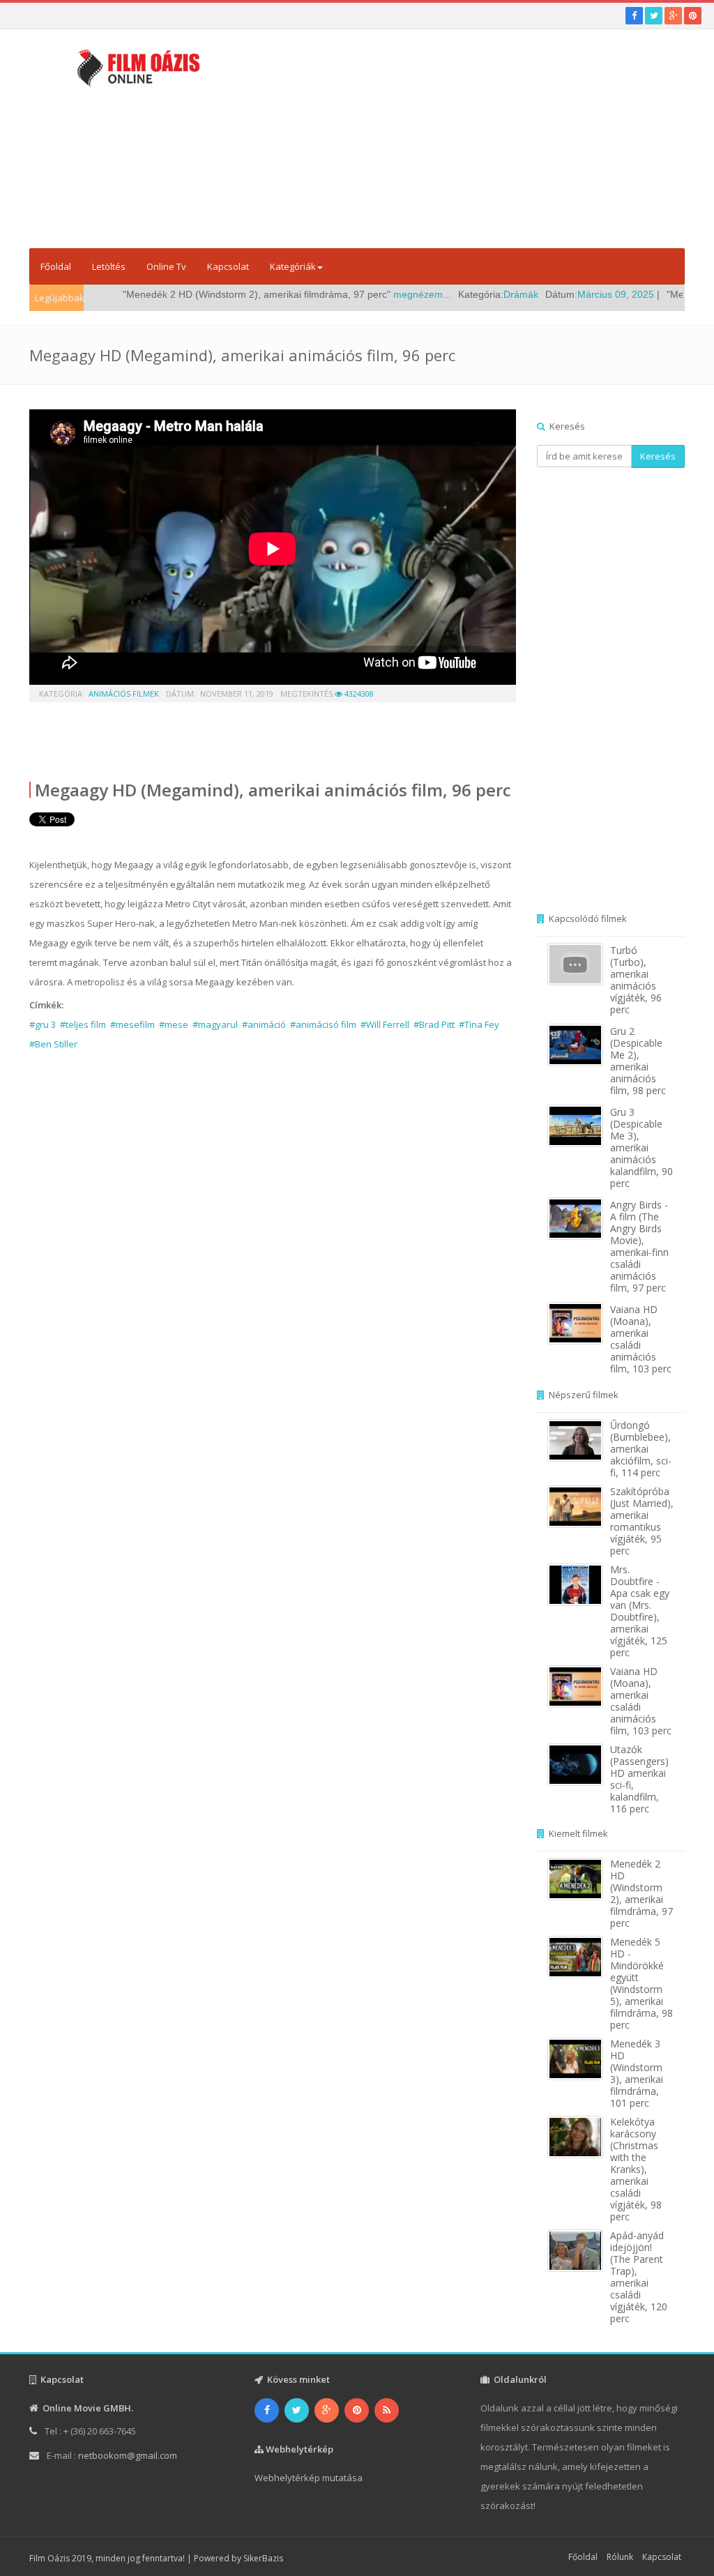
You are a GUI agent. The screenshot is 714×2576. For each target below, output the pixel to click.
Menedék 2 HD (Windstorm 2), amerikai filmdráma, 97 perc (641, 1893)
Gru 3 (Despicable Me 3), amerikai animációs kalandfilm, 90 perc (641, 1147)
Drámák (472, 294)
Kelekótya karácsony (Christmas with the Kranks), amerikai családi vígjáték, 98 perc (636, 2169)
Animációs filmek (124, 694)
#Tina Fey (479, 1024)
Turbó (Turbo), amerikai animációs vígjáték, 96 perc (636, 980)
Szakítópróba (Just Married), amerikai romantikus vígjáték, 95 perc (642, 1521)
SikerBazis (263, 2558)
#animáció (264, 1024)
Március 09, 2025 (567, 294)
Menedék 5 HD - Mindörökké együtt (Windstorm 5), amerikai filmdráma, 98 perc (641, 1983)
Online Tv (166, 266)
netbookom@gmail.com (128, 2455)
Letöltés (109, 266)
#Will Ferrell (385, 1024)
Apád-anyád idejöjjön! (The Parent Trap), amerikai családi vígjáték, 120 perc (639, 2277)
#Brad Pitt (434, 1024)
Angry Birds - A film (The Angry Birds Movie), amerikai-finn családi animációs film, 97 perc (639, 1246)
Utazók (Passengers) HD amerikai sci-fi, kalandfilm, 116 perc (639, 1779)
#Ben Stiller (53, 1044)
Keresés (658, 456)
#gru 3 (43, 1024)
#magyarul (215, 1024)
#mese (174, 1024)
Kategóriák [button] (293, 266)
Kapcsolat (228, 266)
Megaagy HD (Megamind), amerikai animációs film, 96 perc (273, 790)
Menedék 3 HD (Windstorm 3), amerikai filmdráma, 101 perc (637, 2073)
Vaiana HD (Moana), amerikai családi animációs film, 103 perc (641, 1339)
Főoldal (56, 266)
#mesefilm (132, 1024)
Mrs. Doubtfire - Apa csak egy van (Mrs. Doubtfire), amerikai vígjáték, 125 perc (640, 1611)
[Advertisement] (480, 143)
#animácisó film (323, 1024)
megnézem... (373, 294)
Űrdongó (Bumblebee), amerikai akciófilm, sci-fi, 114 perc (641, 1449)
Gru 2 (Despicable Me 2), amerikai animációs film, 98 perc (638, 1061)
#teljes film (83, 1024)
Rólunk (620, 2557)
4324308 (358, 694)
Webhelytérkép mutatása (309, 2478)
